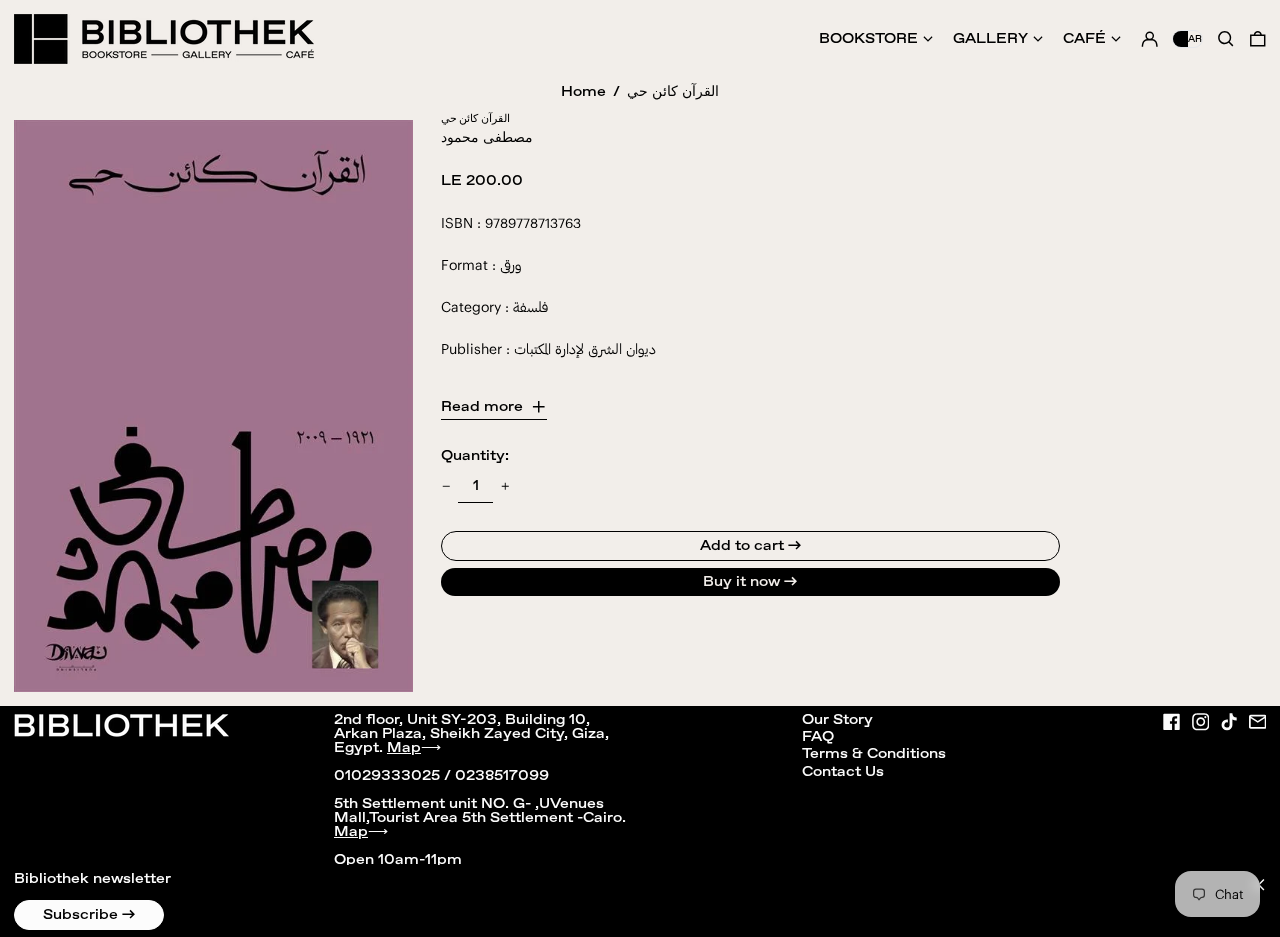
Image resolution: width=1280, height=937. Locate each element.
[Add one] (505, 486)
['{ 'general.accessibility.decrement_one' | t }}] (446, 486)
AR (1195, 39)
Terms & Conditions (874, 754)
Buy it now (741, 582)
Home (583, 92)
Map (404, 748)
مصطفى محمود (487, 138)
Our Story (837, 720)
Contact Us (843, 772)
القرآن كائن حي (673, 92)
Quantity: (475, 456)
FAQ (818, 737)
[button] (1258, 39)
